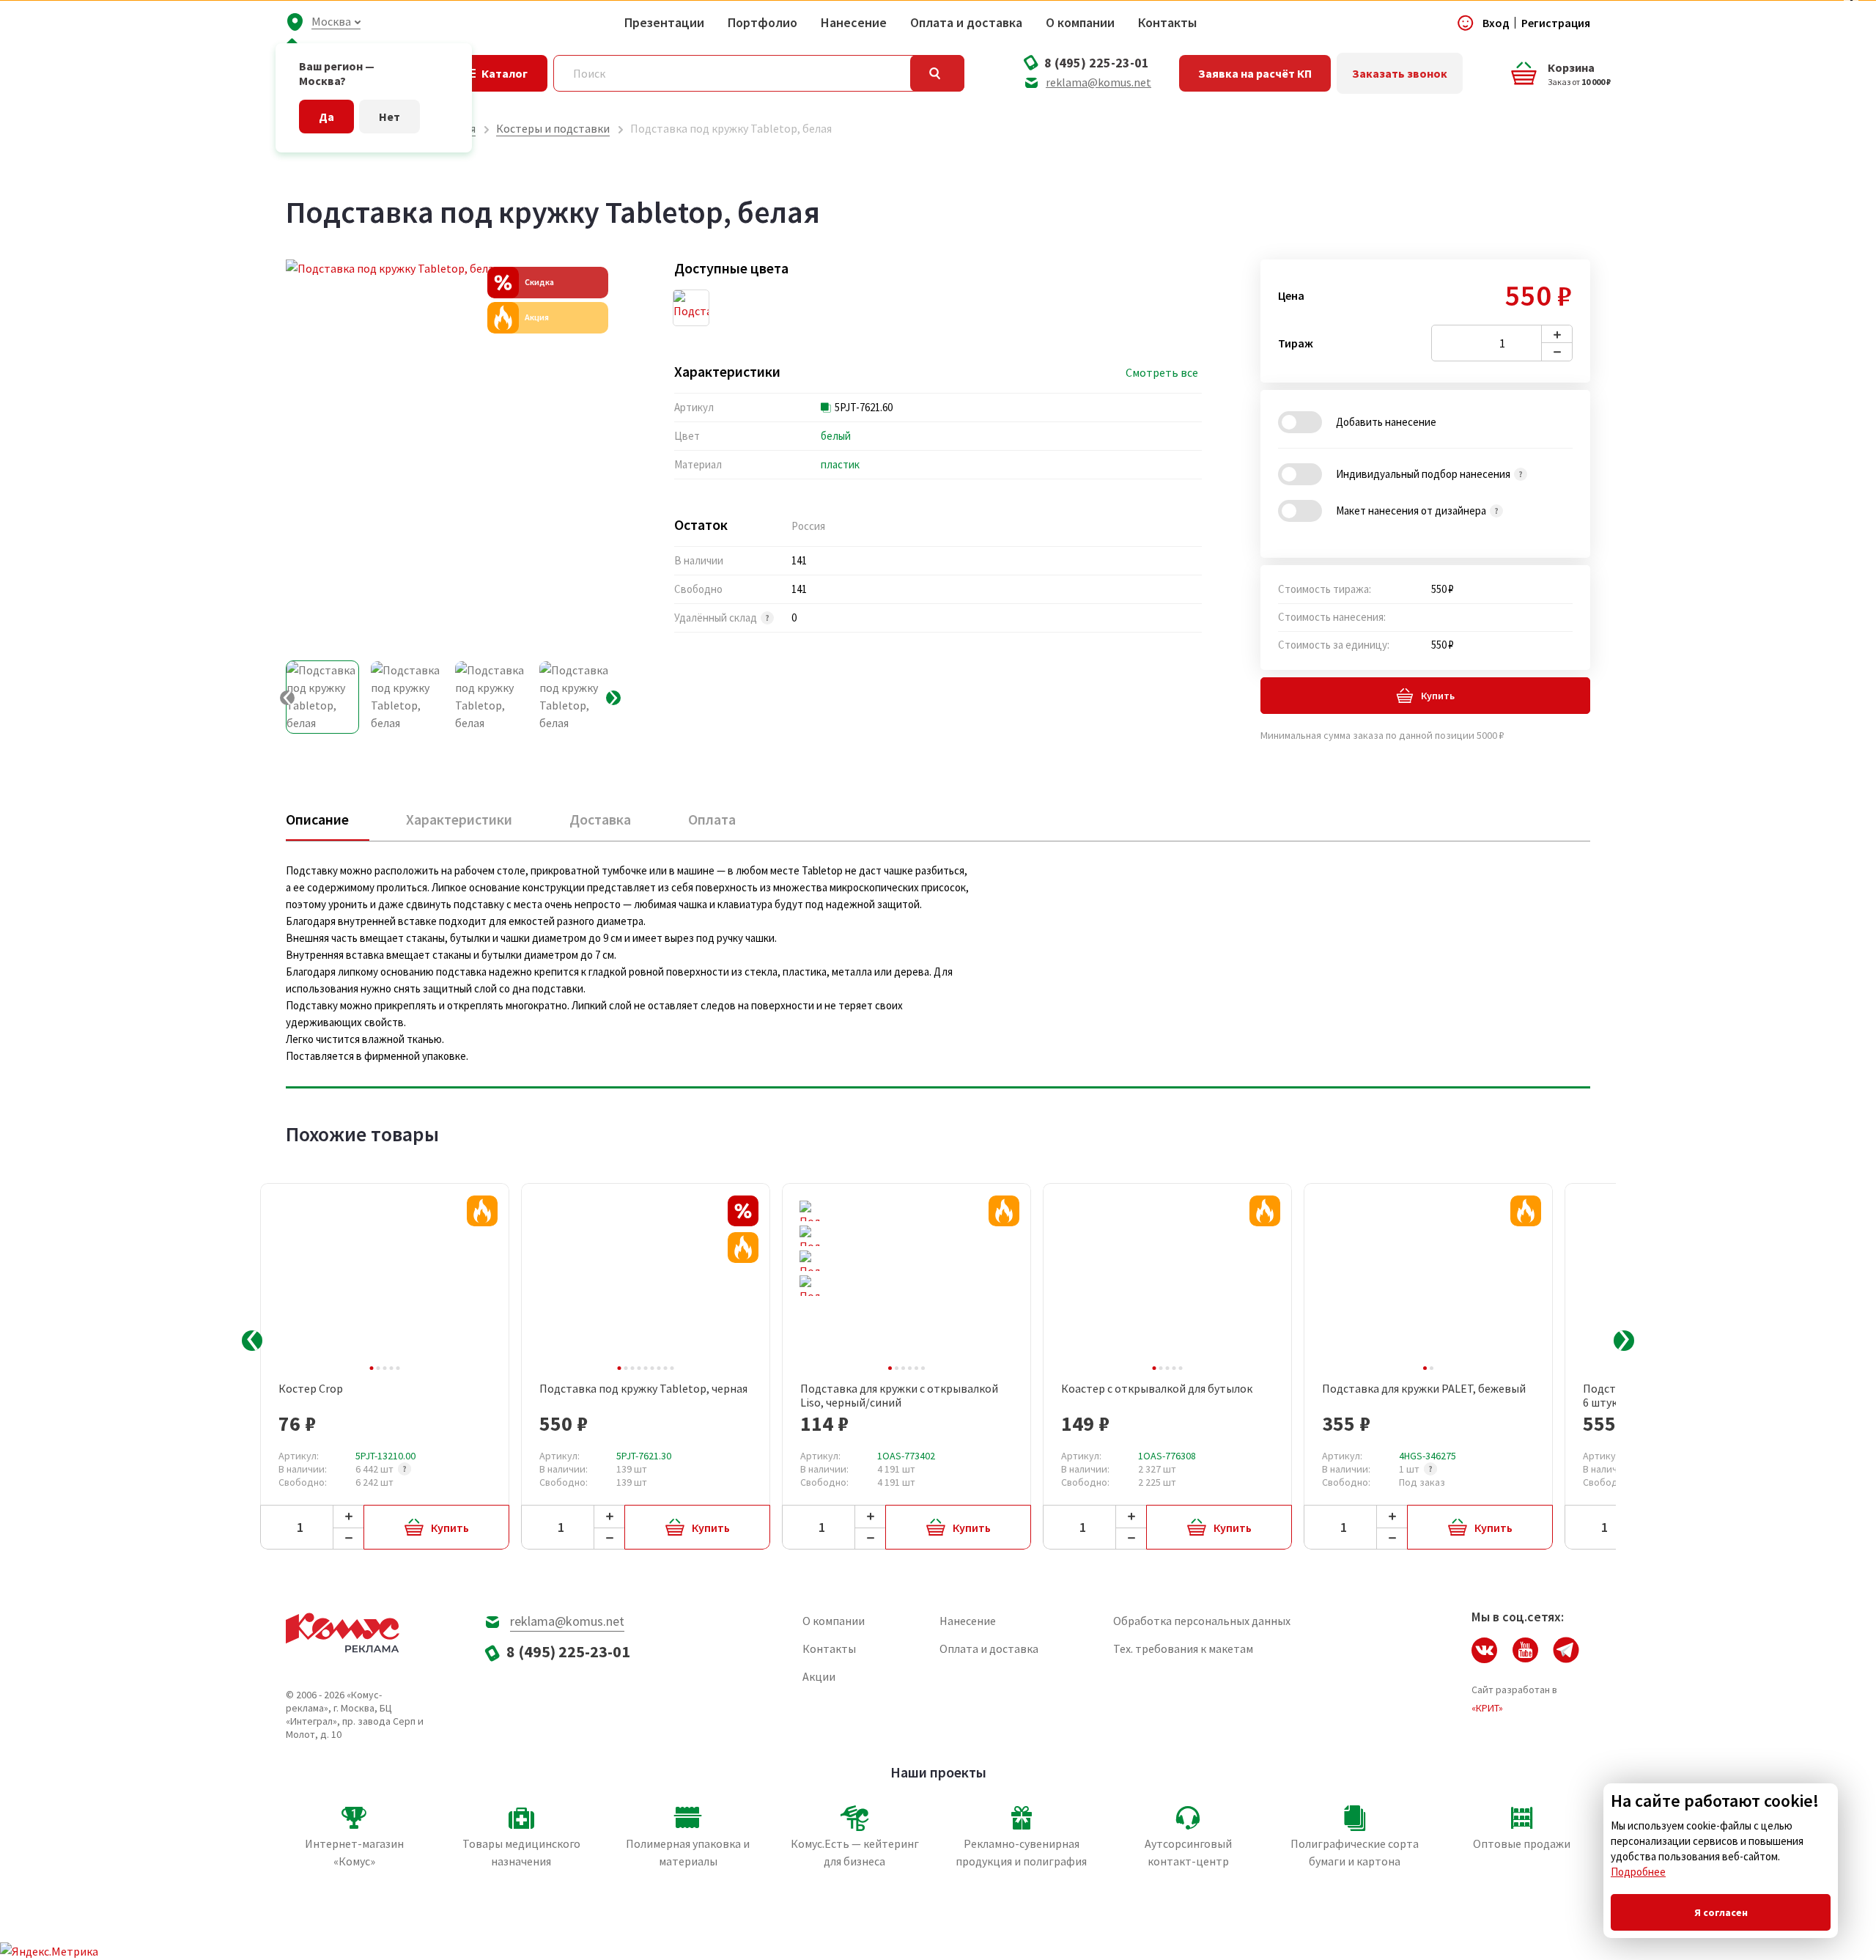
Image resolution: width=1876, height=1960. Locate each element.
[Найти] (937, 73)
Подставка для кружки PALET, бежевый (1424, 1389)
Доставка (600, 819)
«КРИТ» (1487, 1708)
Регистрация (1556, 23)
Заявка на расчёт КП (1255, 73)
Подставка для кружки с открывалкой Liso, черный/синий (899, 1396)
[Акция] (482, 1211)
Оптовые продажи (1522, 1843)
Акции (819, 1676)
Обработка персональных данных (1202, 1621)
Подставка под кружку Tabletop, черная (643, 1389)
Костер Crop (311, 1389)
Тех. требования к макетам (1183, 1648)
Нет (389, 117)
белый (836, 436)
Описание (317, 819)
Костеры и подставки (553, 128)
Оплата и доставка (966, 23)
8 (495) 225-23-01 (1097, 63)
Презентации (664, 23)
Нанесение (854, 23)
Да (326, 117)
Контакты (1167, 23)
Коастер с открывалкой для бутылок (1157, 1389)
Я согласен (1721, 1912)
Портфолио (762, 23)
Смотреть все (1162, 373)
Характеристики (459, 819)
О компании (1080, 23)
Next (1624, 1341)
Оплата (712, 819)
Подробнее (1638, 1872)
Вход (1496, 23)
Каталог (505, 73)
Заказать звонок (1400, 73)
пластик (840, 464)
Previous (252, 1341)
